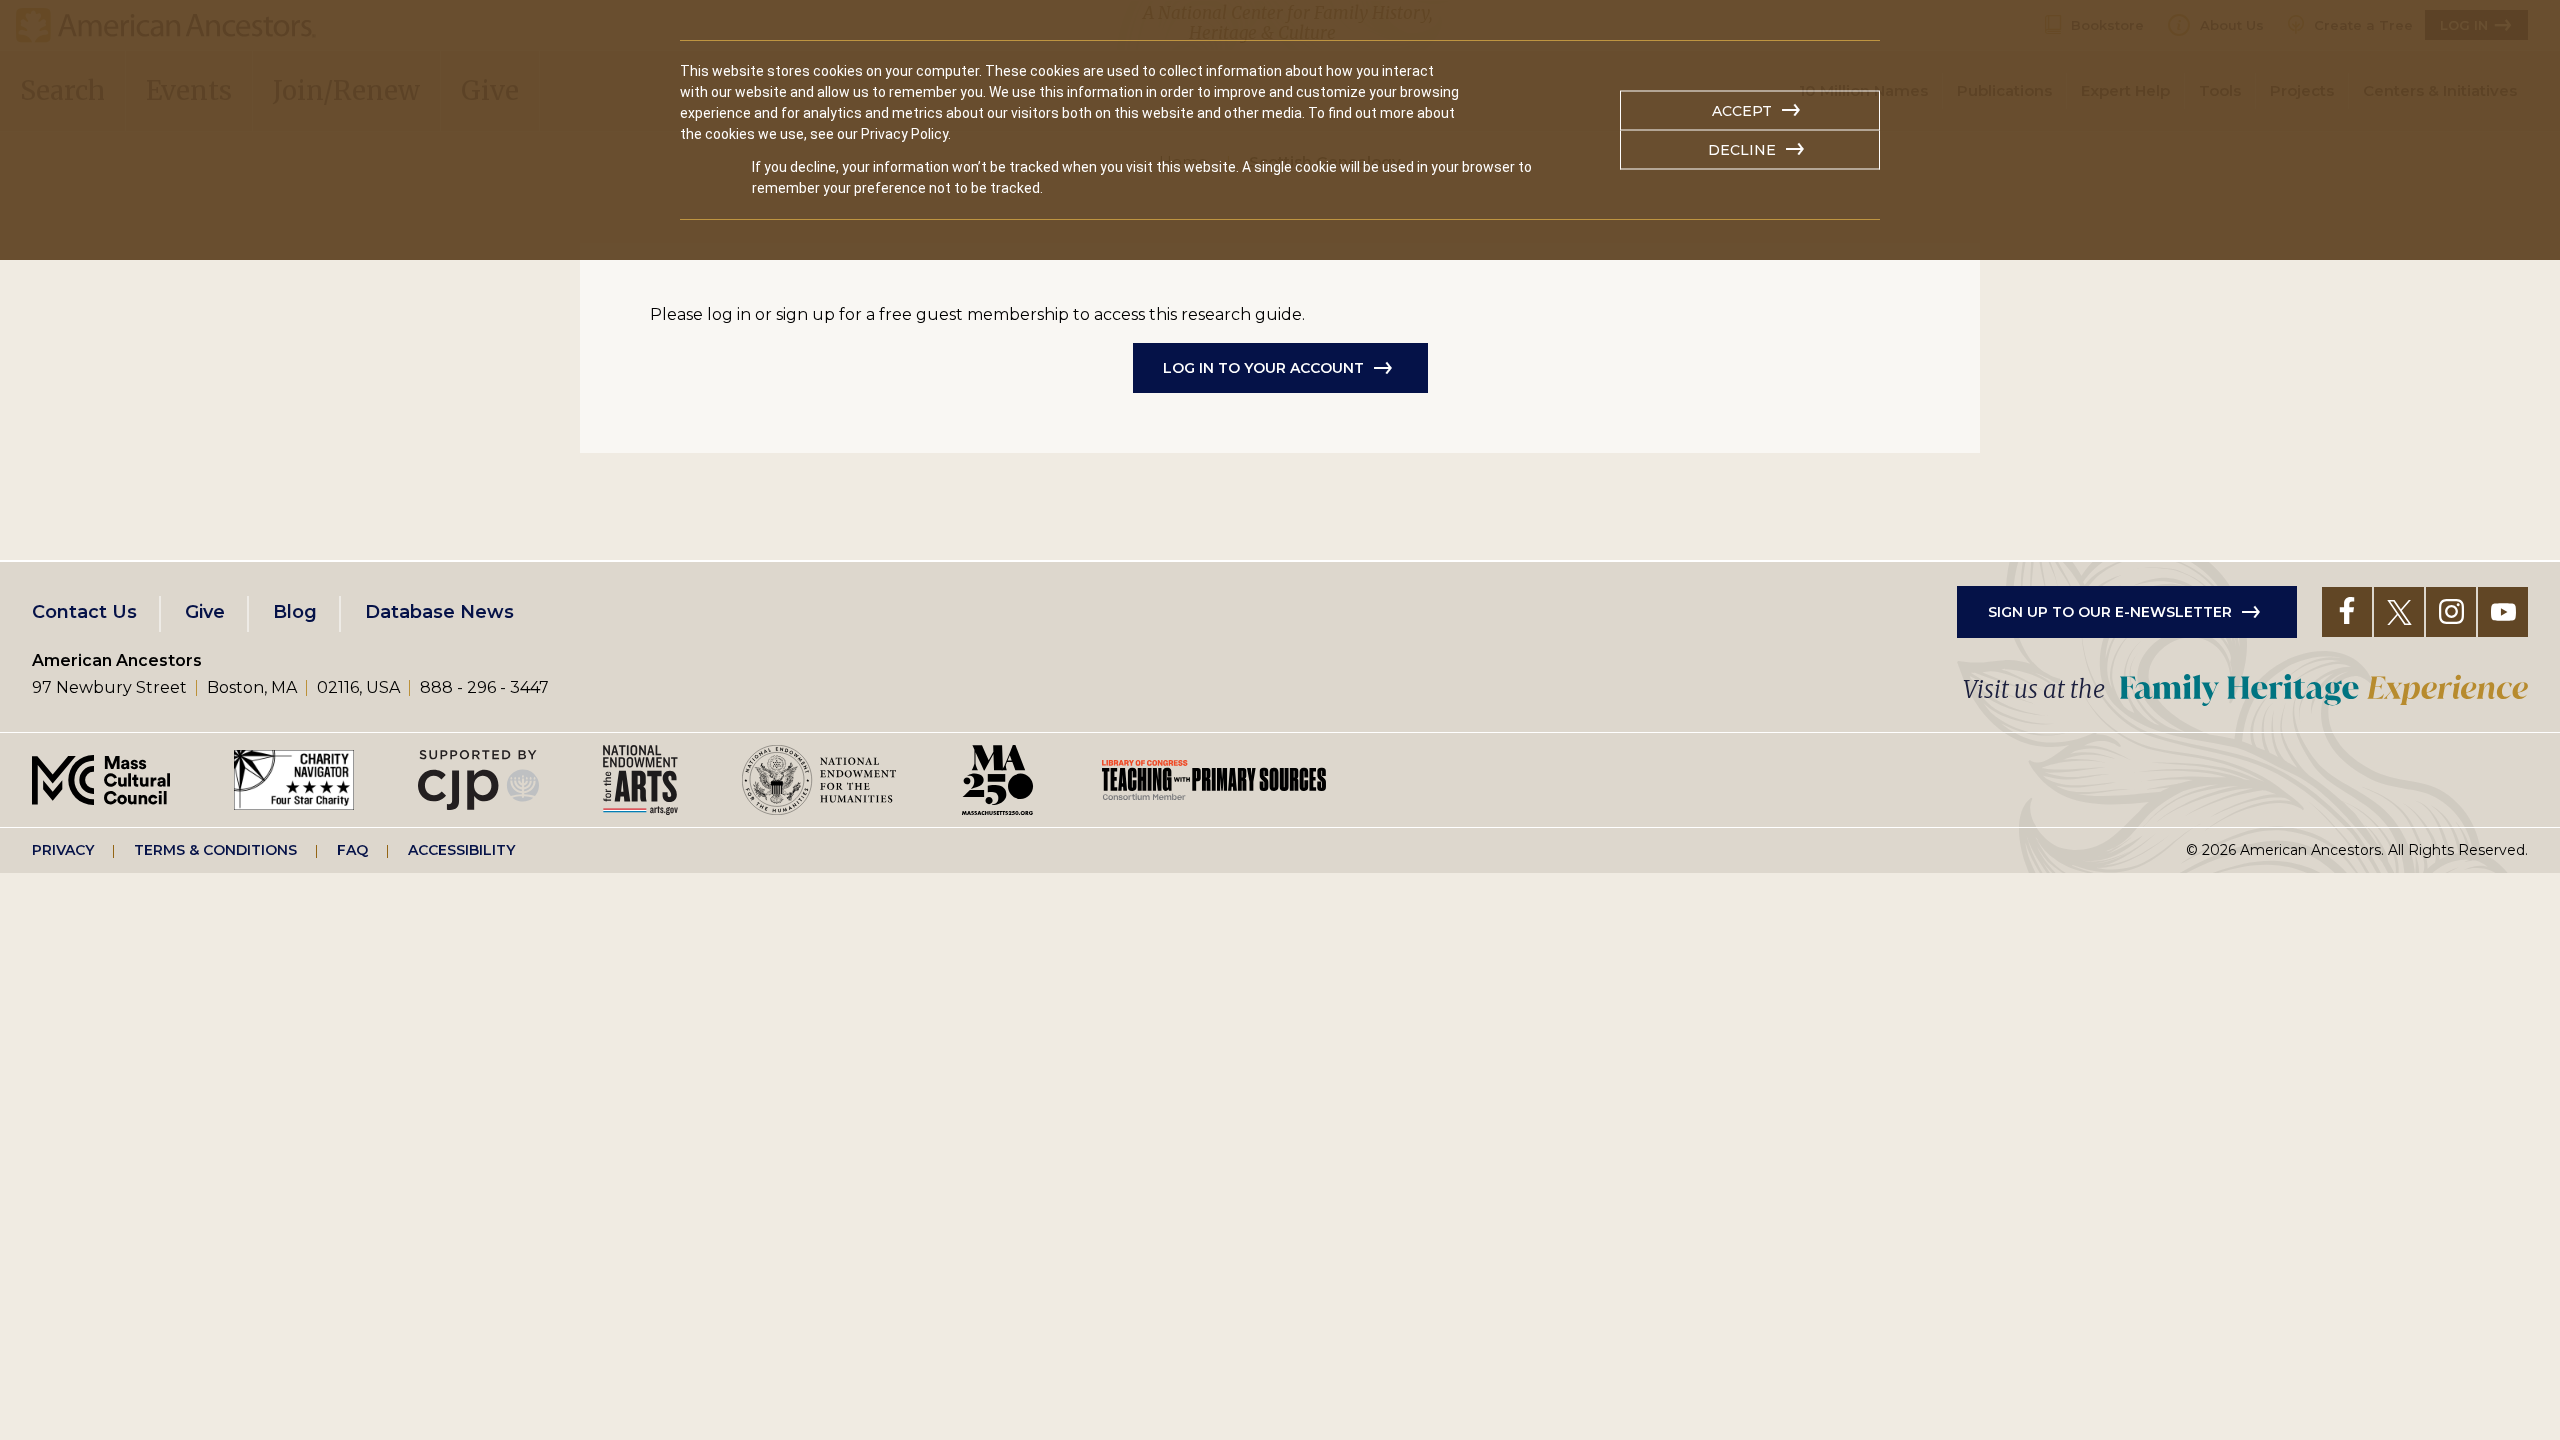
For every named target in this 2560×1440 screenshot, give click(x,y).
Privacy (63, 850)
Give (205, 612)
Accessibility (461, 850)
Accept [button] (1742, 111)
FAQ (352, 850)
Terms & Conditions (215, 850)
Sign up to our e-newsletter (2110, 612)
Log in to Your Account (1263, 368)
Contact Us (84, 612)
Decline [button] (1742, 150)
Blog (295, 612)
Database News (439, 612)
